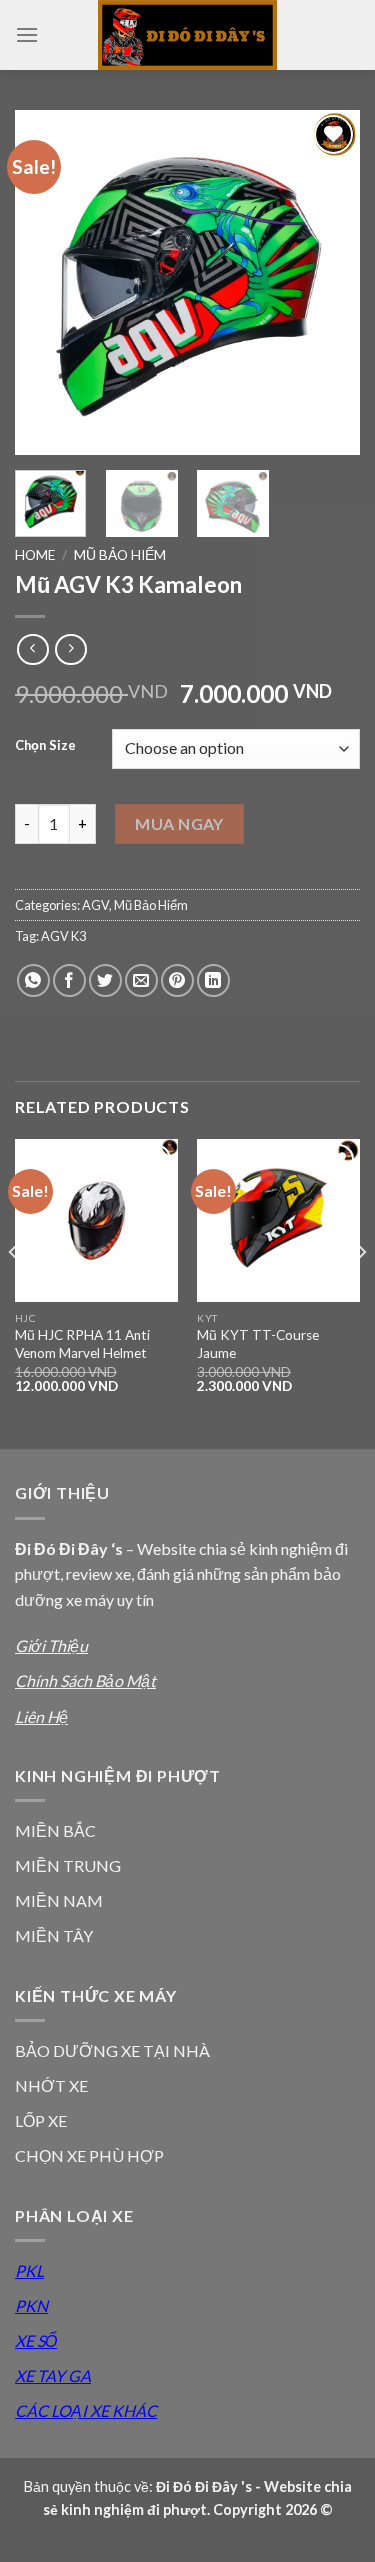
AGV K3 (63, 936)
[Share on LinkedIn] (213, 980)
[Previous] (47, 282)
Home (35, 555)
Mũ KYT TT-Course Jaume (258, 1344)
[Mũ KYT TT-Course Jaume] (278, 1220)
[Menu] (27, 34)
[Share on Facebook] (69, 980)
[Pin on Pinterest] (177, 980)
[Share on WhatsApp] (33, 980)
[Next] (328, 282)
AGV (95, 905)
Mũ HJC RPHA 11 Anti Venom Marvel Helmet (82, 1344)
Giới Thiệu (51, 1645)
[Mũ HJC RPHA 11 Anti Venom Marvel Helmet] (96, 1220)
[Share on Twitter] (105, 980)
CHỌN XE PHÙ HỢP (89, 2155)
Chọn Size (45, 746)
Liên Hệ (41, 1716)
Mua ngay (179, 823)
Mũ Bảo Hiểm (120, 555)
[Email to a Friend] (141, 980)
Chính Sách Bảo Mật (85, 1680)
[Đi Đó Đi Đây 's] (188, 35)
